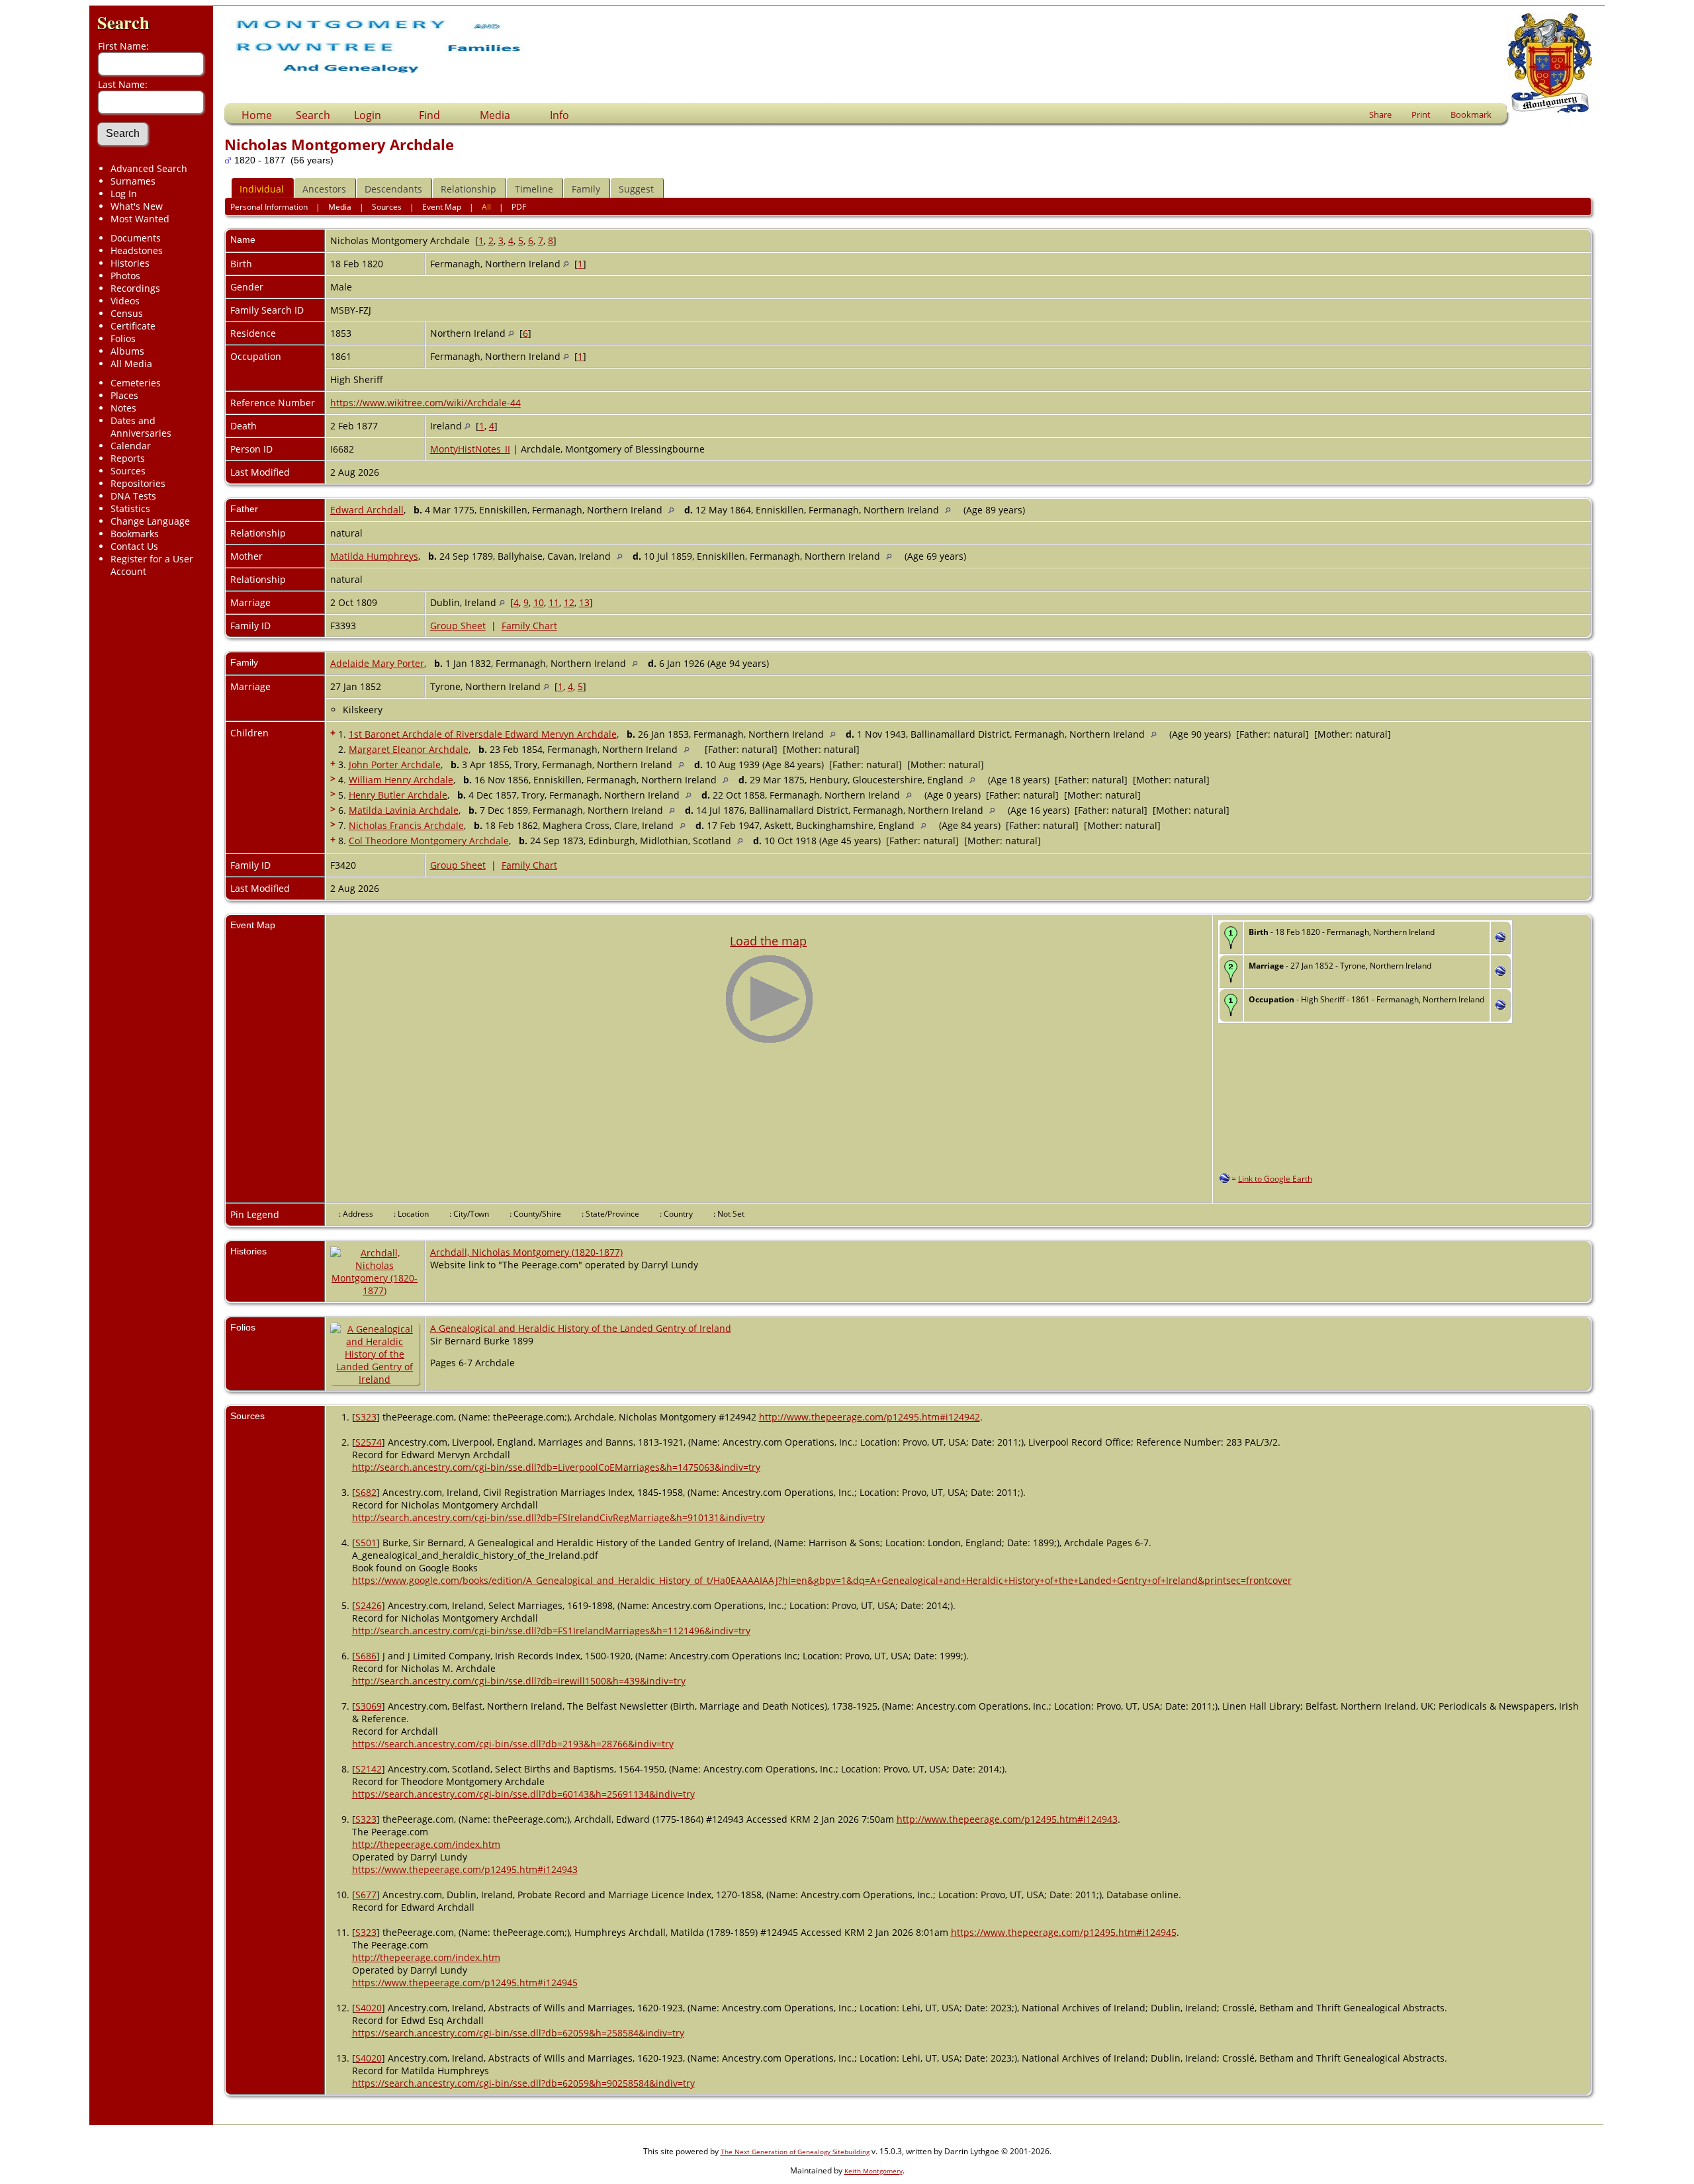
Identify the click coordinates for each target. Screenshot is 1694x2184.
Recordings (135, 288)
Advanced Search (149, 168)
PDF (519, 207)
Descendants (393, 189)
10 (539, 602)
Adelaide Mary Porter (377, 663)
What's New (137, 206)
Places (124, 395)
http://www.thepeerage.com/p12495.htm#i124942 (869, 1417)
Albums (127, 351)
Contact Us (134, 546)
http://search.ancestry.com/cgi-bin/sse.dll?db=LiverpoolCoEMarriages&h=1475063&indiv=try (556, 1467)
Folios (123, 338)
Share (1380, 114)
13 (584, 602)
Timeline (534, 189)
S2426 (369, 1605)
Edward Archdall (367, 510)
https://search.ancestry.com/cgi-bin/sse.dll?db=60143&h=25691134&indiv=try (523, 1794)
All (486, 207)
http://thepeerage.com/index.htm (426, 1844)
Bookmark (1471, 114)
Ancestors (324, 189)
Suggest (636, 189)
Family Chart (529, 626)
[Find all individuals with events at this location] (566, 264)
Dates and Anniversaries (141, 427)
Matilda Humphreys (374, 556)
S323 (366, 1417)
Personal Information (269, 207)
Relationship (468, 189)
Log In (124, 194)
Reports (128, 458)
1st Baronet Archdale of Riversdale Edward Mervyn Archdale (483, 734)
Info (559, 115)
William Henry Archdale (401, 780)
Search (123, 22)
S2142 (369, 1769)
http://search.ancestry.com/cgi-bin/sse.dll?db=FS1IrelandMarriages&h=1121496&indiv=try (551, 1631)
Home (257, 115)
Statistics (130, 508)
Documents (136, 238)
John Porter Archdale (395, 764)
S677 (366, 1895)
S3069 (369, 1706)
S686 (366, 1656)
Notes (123, 408)
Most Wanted (140, 219)
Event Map (442, 207)
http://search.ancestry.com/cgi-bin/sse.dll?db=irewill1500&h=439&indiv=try (519, 1681)
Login (368, 115)
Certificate (133, 326)
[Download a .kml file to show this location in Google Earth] (1500, 939)
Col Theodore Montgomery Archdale (429, 841)
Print (1421, 114)
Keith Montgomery (873, 2171)
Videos (125, 301)
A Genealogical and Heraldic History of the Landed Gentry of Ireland (581, 1328)
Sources (128, 471)
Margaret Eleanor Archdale (409, 749)
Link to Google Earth (1275, 1179)
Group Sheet (458, 626)
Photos (125, 276)
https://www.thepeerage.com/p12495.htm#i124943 (465, 1869)
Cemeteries (136, 383)
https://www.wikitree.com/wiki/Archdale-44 (425, 403)
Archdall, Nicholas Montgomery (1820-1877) (526, 1252)
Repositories (138, 483)
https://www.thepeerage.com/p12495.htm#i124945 (1064, 1932)
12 (569, 602)
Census (127, 313)
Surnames (133, 181)
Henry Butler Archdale (398, 795)
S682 (366, 1492)
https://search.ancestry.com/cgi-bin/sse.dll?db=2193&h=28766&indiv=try (513, 1744)
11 (554, 602)
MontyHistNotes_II (470, 449)
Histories (130, 263)
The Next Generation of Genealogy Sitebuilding (795, 2152)
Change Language (150, 521)
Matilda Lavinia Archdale (404, 810)
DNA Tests (133, 496)
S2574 (369, 1442)
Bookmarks (135, 534)
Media (495, 115)
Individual (262, 189)
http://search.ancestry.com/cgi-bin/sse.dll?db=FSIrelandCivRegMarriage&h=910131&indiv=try (558, 1517)
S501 (366, 1543)
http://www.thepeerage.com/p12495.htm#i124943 (1007, 1819)
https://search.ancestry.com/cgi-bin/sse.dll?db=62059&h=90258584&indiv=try (523, 2083)
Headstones (137, 250)
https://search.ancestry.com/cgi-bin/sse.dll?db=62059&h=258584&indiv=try (518, 2033)
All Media (131, 364)
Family (586, 189)
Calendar (131, 446)
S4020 (369, 2008)
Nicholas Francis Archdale (406, 825)
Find (429, 115)
